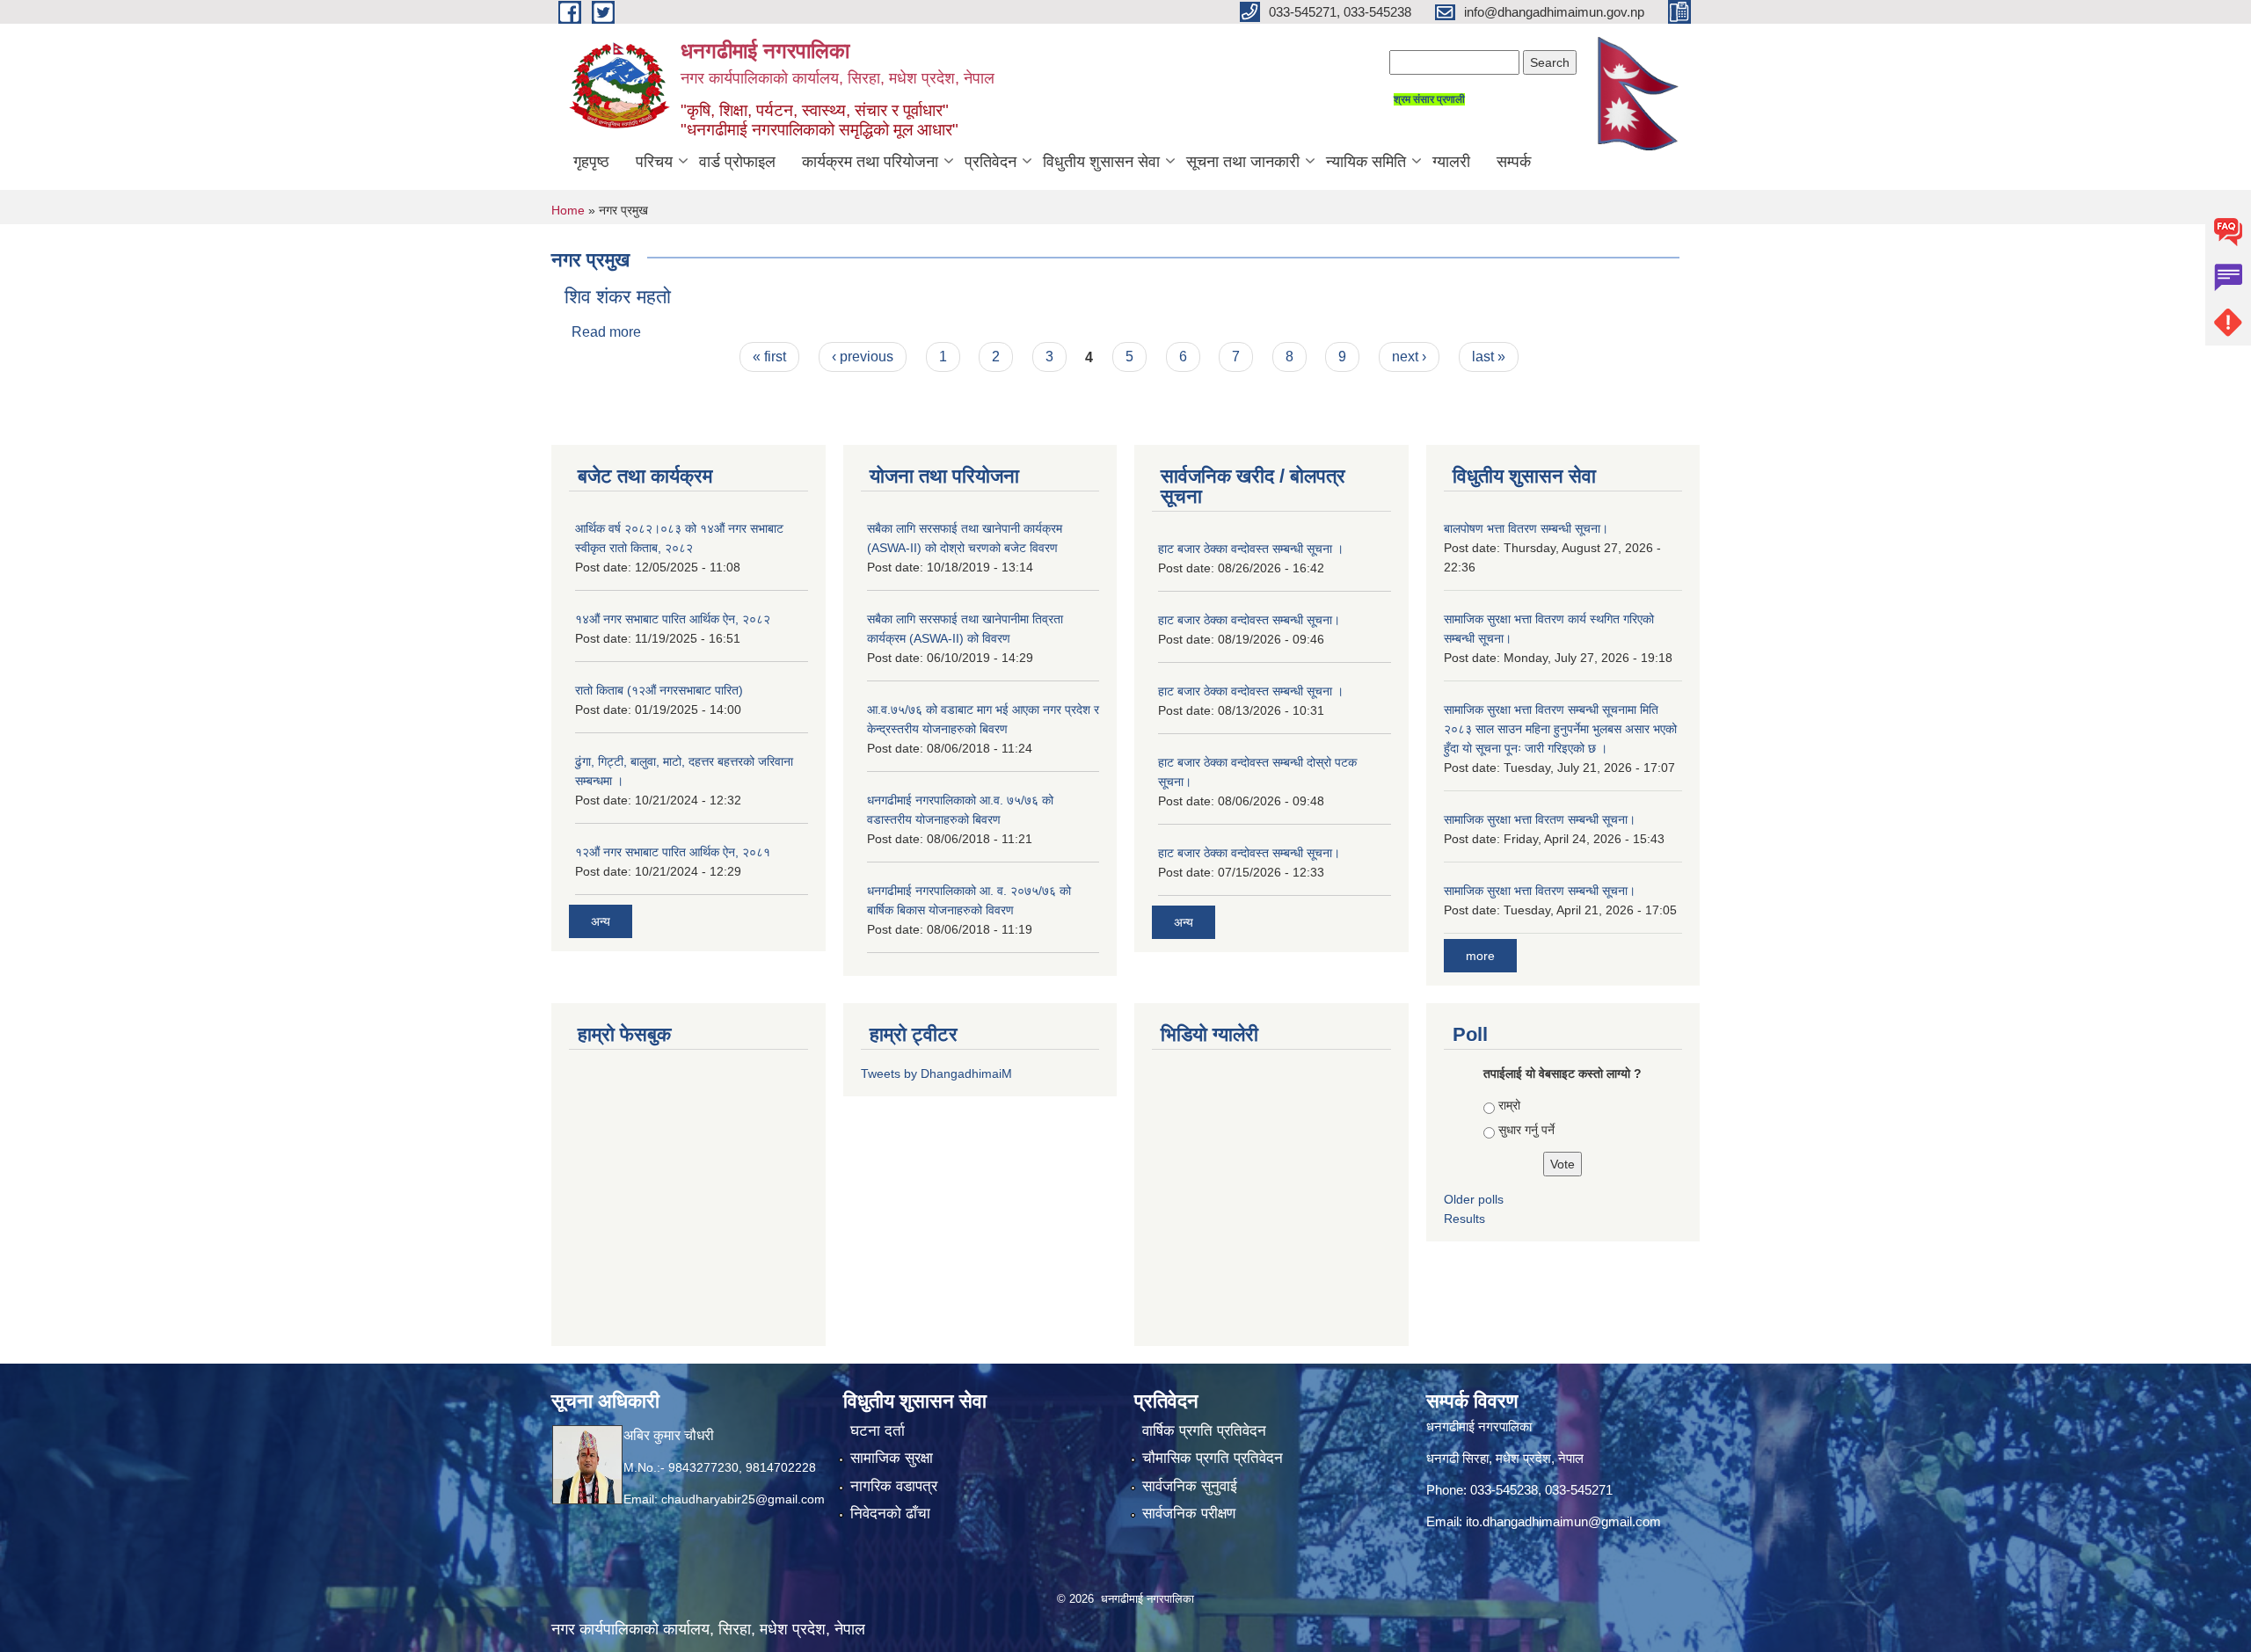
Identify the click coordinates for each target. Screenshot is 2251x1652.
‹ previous (863, 357)
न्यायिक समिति (1366, 162)
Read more (606, 332)
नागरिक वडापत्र (894, 1486)
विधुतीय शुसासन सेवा (1101, 162)
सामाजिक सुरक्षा (892, 1458)
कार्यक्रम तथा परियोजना (870, 162)
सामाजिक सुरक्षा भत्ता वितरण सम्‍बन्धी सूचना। (1540, 891)
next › (1409, 357)
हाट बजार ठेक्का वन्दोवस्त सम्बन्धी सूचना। (1249, 620)
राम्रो (1509, 1105)
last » (1489, 357)
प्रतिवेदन (991, 162)
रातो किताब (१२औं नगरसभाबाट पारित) (659, 690)
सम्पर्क (1514, 162)
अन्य (601, 921)
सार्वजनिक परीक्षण (1189, 1514)
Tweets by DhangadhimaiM (936, 1073)
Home (568, 210)
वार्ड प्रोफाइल (737, 162)
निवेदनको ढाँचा (890, 1514)
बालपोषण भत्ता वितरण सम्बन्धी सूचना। (1526, 528)
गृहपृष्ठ (591, 162)
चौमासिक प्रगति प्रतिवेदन (1213, 1458)
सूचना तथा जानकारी (1243, 162)
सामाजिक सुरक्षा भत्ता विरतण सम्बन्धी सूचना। (1540, 819)
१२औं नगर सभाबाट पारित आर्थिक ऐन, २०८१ (673, 852)
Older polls (1474, 1199)
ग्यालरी (1451, 162)
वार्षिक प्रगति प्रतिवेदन (1204, 1431)
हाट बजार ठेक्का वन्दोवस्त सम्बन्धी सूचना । (1251, 549)
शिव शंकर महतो (618, 297)
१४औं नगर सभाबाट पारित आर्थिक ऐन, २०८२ (673, 619)
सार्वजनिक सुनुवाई (1190, 1486)
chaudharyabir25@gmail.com (743, 1499)
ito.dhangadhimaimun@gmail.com (1563, 1521)
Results (1464, 1219)
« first (769, 357)
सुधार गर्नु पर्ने (1526, 1130)
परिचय (654, 162)
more (1480, 956)
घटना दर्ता (878, 1431)
